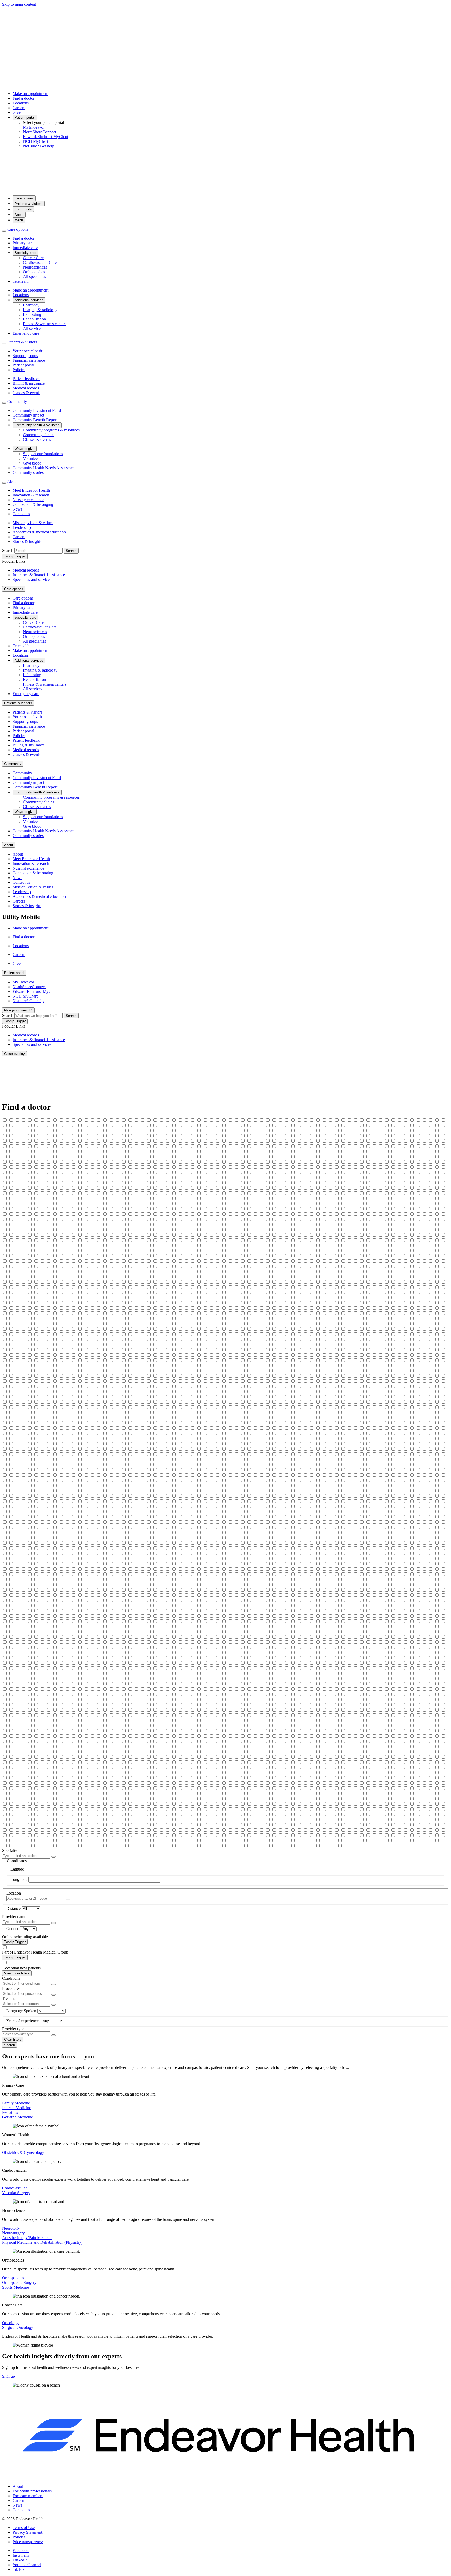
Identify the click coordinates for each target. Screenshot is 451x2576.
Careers (19, 108)
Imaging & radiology (40, 310)
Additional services (29, 300)
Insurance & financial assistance (39, 575)
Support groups (25, 356)
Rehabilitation (34, 319)
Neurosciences (35, 267)
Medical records (26, 388)
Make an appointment (30, 94)
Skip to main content (19, 4)
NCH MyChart (35, 141)
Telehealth (21, 281)
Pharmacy (31, 305)
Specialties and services (32, 580)
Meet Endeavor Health (31, 490)
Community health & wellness (37, 425)
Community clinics (38, 435)
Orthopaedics (34, 272)
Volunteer (31, 458)
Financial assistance (29, 360)
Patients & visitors (29, 204)
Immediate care (25, 248)
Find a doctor (23, 98)
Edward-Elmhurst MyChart (46, 137)
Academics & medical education (39, 532)
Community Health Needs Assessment (44, 468)
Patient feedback (26, 379)
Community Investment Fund (37, 410)
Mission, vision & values (33, 523)
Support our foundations (43, 454)
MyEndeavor (34, 127)
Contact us (21, 514)
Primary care (23, 243)
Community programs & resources (51, 430)
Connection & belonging (33, 504)
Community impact (28, 415)
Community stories (28, 473)
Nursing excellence (28, 500)
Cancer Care (33, 258)
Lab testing (32, 314)
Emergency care (26, 333)
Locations (21, 103)
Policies (19, 370)
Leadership (22, 527)
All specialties (34, 277)
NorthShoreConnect (40, 132)
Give (17, 112)
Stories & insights (27, 541)
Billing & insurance (29, 383)
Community (23, 209)
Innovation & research (31, 495)
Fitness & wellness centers (45, 324)
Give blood (32, 463)
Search (8, 551)
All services (33, 328)
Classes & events (26, 393)
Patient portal (25, 118)
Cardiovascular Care (40, 262)
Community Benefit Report (35, 420)
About (19, 215)
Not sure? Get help (38, 146)
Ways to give (25, 449)
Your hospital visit (27, 351)
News (17, 509)
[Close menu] (4, 231)
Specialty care (25, 253)
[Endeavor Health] (225, 189)
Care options (24, 198)
